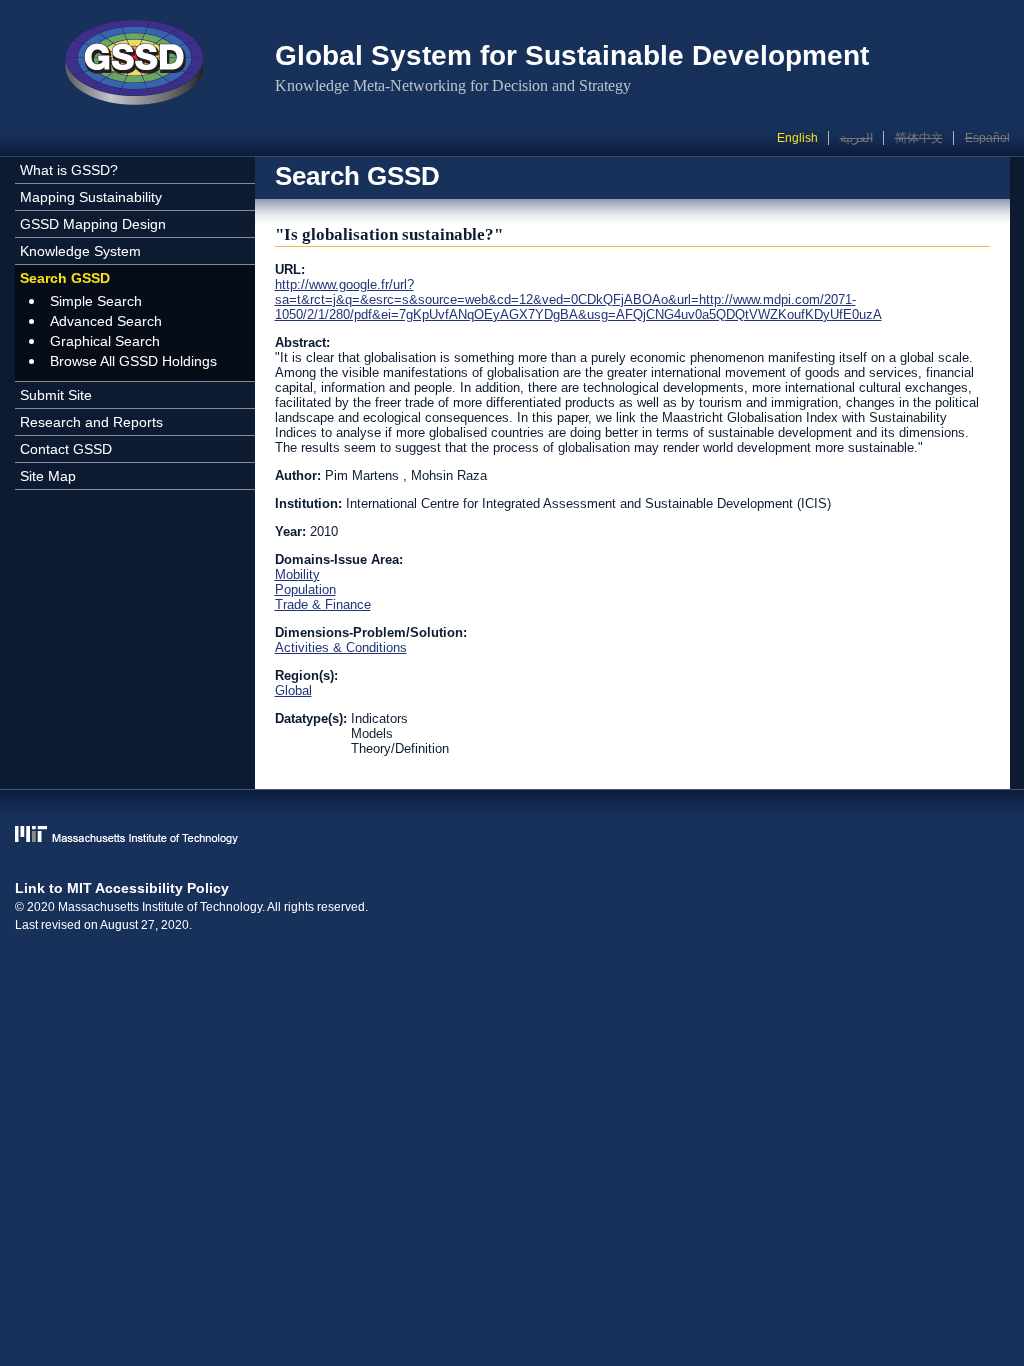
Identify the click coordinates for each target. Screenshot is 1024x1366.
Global (293, 690)
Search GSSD (65, 278)
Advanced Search (106, 321)
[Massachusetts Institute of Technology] (512, 836)
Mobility (297, 574)
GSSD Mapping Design (93, 224)
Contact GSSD (66, 449)
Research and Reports (91, 422)
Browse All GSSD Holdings (133, 361)
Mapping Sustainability (91, 197)
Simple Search (96, 301)
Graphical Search (105, 341)
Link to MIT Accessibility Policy (122, 888)
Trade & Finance (323, 604)
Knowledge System (80, 251)
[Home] (135, 65)
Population (305, 589)
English (797, 138)
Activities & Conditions (341, 647)
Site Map (48, 476)
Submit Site (56, 395)
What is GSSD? (69, 170)
